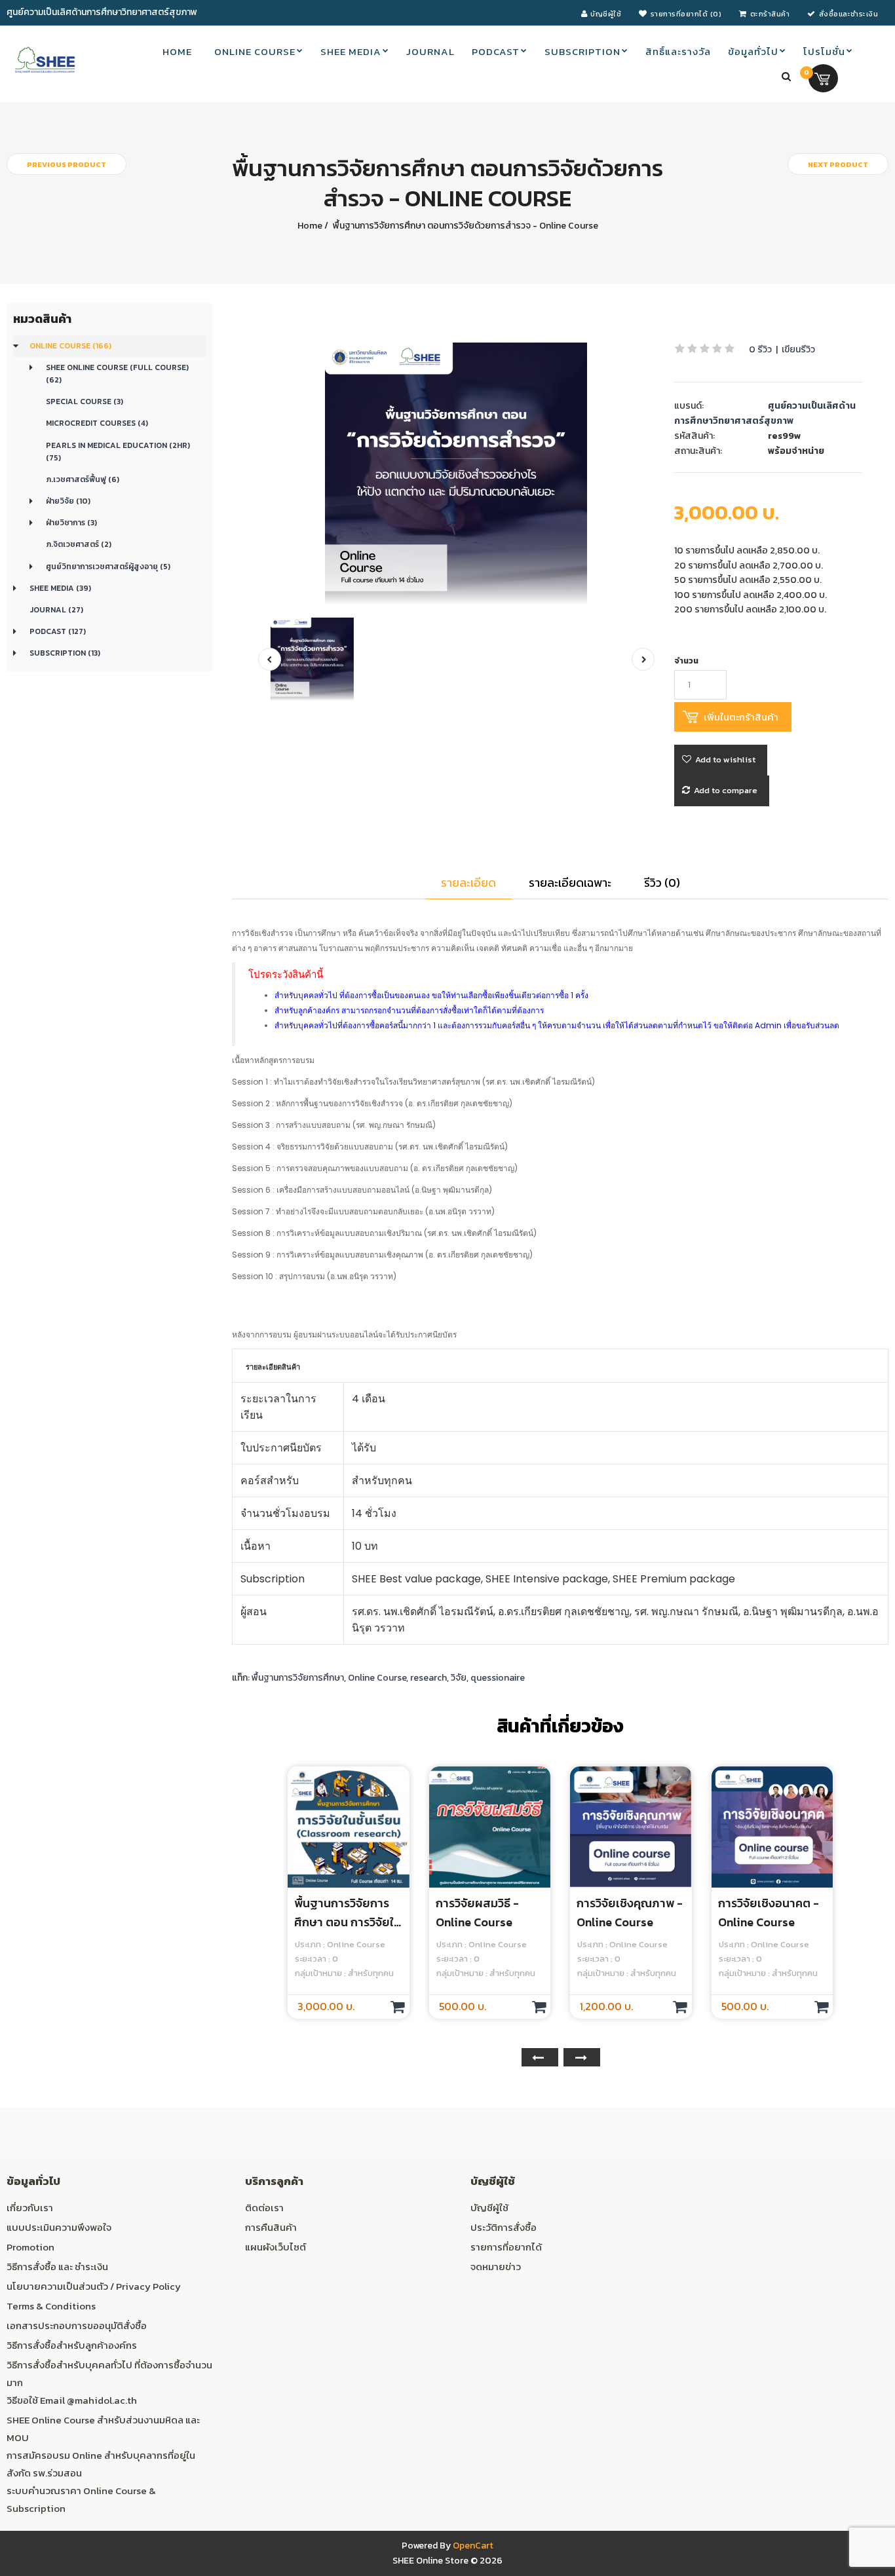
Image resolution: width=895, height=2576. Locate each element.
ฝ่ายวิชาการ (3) (71, 523)
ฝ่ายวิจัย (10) (68, 501)
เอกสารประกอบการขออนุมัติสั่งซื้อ (77, 2325)
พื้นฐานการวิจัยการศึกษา (298, 1678)
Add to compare (726, 790)
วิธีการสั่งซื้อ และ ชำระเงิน (57, 2267)
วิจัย (459, 1678)
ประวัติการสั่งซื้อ (504, 2227)
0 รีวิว (760, 349)
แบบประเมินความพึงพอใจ (59, 2227)
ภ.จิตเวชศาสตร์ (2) (79, 544)
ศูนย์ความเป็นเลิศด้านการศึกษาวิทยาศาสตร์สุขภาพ (765, 413)
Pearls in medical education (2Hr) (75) (118, 452)
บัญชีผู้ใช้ (489, 2208)
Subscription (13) (65, 653)
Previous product (67, 164)
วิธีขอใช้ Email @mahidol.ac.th (72, 2400)
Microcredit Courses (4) (97, 423)
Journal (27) (56, 610)
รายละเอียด (468, 883)
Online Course (377, 1678)
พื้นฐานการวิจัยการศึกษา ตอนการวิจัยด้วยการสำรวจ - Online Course (465, 226)
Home (310, 226)
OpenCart (473, 2546)
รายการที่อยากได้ (506, 2247)
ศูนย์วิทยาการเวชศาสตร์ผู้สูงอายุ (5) (108, 567)
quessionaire (498, 1678)
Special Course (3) (85, 401)
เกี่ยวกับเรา (30, 2208)
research (428, 1678)
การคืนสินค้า (271, 2227)
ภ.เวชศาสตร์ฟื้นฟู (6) (83, 479)
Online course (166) (70, 346)
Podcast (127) (58, 631)
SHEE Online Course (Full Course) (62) (117, 374)
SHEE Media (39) (60, 588)
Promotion (30, 2247)
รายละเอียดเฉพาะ (570, 883)
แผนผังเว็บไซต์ (276, 2247)
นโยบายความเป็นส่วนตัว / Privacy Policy (94, 2286)
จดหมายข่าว (496, 2267)
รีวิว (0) (662, 883)
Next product (838, 164)
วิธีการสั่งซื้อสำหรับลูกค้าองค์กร (72, 2345)
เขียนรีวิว (798, 349)
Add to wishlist (725, 759)
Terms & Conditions (51, 2306)
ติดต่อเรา (264, 2208)
